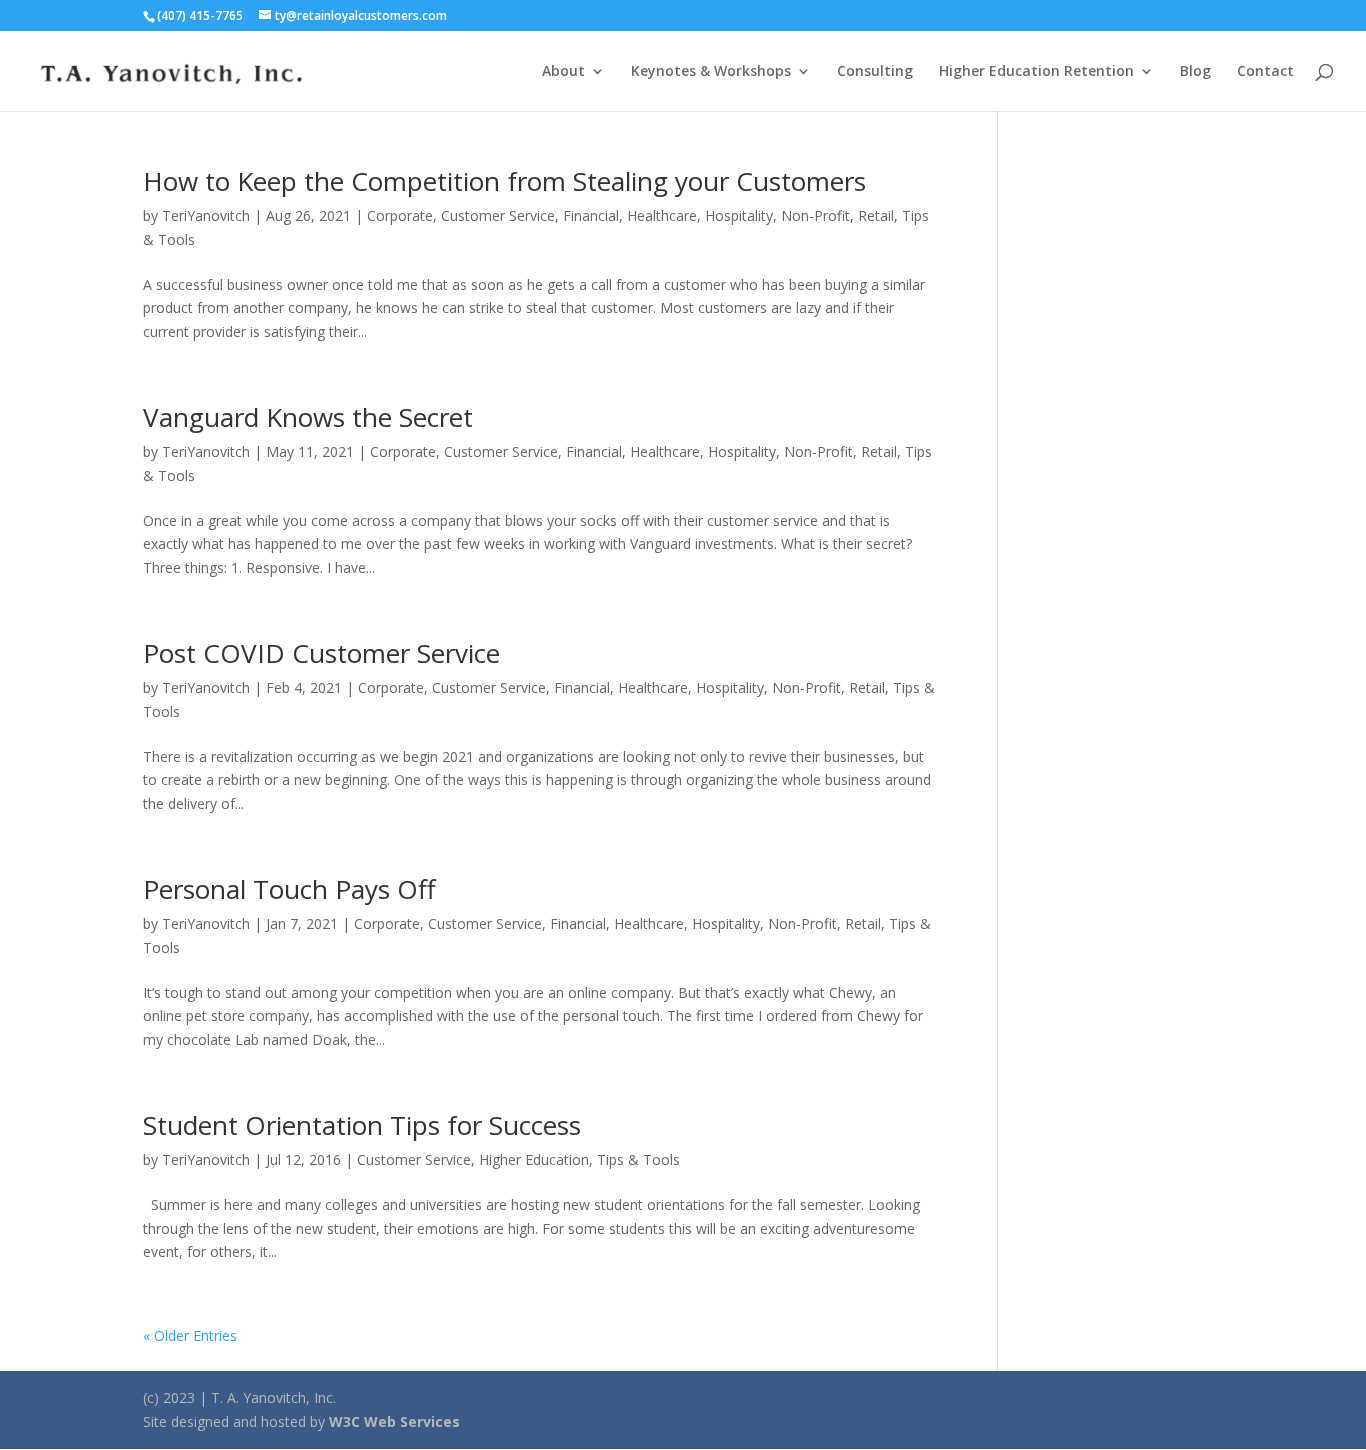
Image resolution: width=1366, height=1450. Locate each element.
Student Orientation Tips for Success (362, 1125)
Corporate (400, 215)
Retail (876, 215)
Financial (591, 215)
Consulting (875, 72)
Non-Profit (815, 215)
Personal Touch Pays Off (289, 889)
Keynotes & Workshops (711, 72)
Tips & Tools (638, 1159)
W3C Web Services (394, 1421)
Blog (1195, 72)
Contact (1265, 72)
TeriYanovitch (206, 215)
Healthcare (662, 215)
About (563, 72)
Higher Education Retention (1036, 72)
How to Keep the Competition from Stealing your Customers (504, 181)
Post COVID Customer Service (321, 653)
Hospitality (739, 215)
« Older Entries (190, 1335)
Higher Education (534, 1159)
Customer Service (498, 215)
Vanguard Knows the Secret (308, 417)
